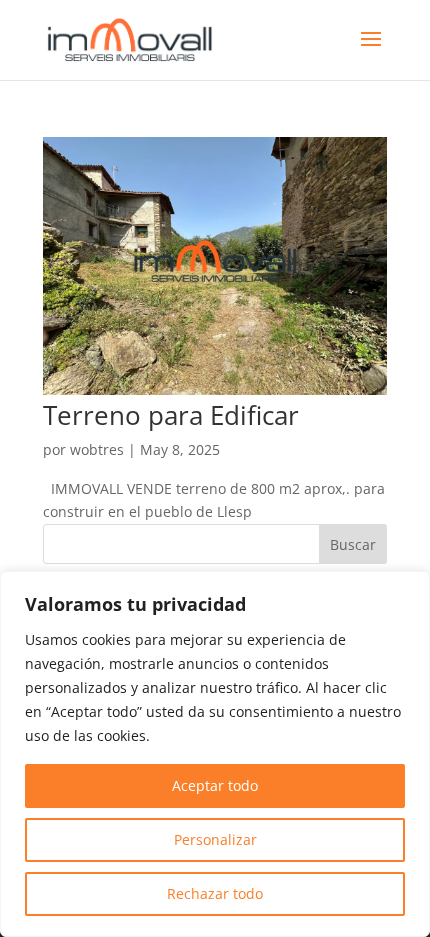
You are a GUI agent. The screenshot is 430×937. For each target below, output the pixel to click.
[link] (129, 38)
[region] (215, 754)
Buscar (353, 544)
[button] (371, 52)
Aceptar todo (215, 785)
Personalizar (215, 839)
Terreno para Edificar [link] (171, 415)
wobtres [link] (97, 449)
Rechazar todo (215, 893)
